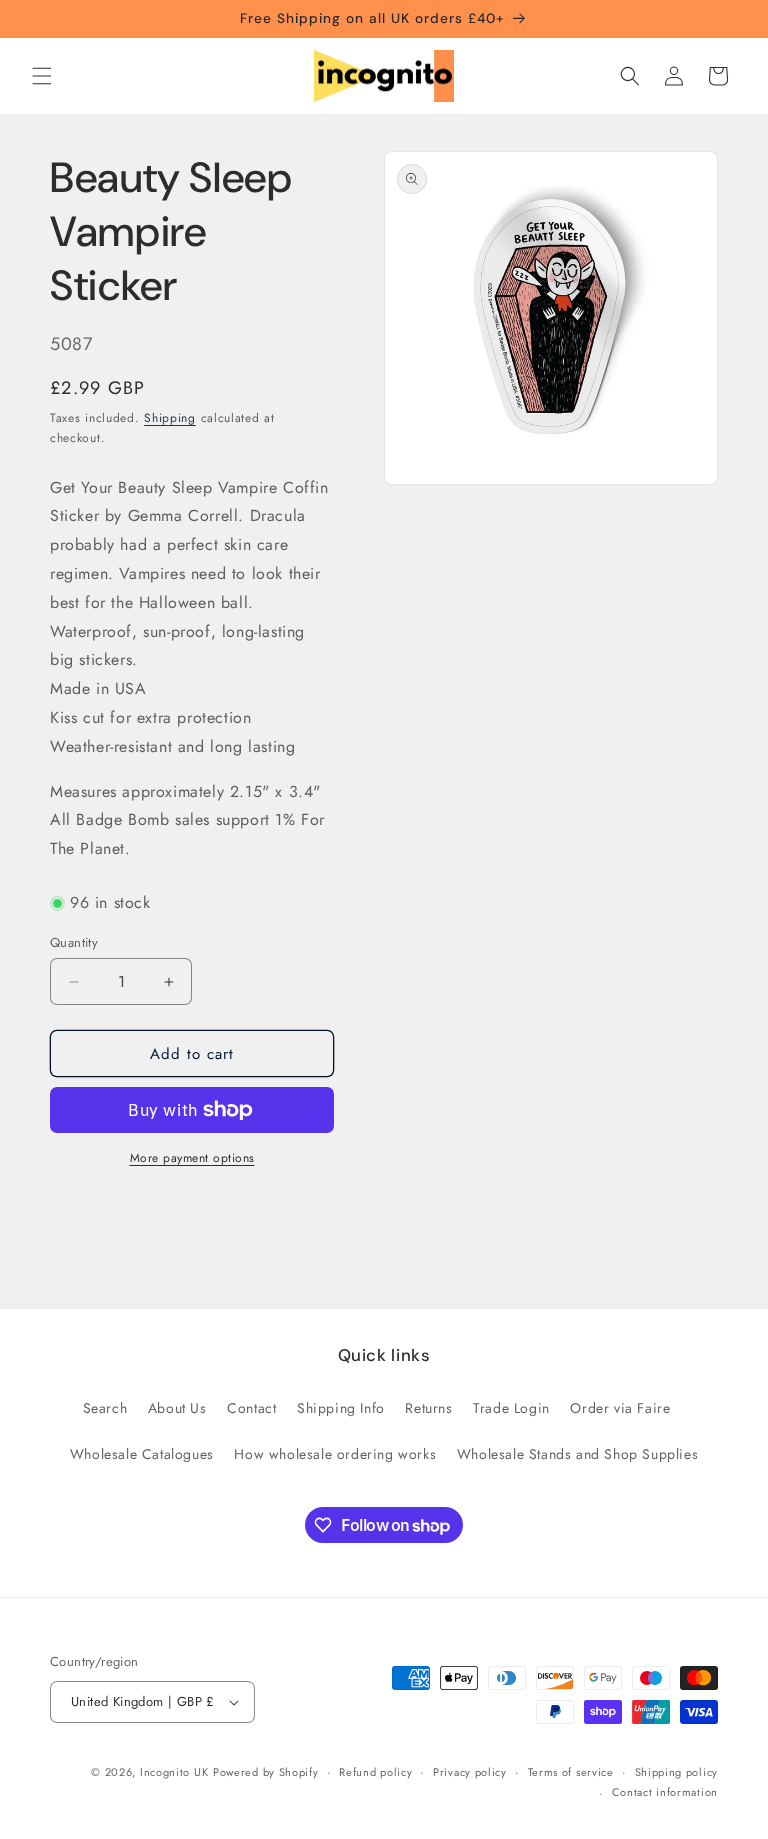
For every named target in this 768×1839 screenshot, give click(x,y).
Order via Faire (620, 1408)
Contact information (665, 1792)
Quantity (74, 942)
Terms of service (571, 1772)
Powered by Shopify (266, 1772)
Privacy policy (470, 1772)
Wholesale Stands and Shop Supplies (577, 1454)
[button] (42, 76)
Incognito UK (174, 1772)
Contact (251, 1408)
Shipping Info (341, 1408)
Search (105, 1408)
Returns (428, 1408)
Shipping (170, 418)
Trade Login (511, 1408)
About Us (177, 1408)
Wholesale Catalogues (142, 1454)
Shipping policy (677, 1772)
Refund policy (375, 1772)
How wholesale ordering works (335, 1454)
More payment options (192, 1158)
